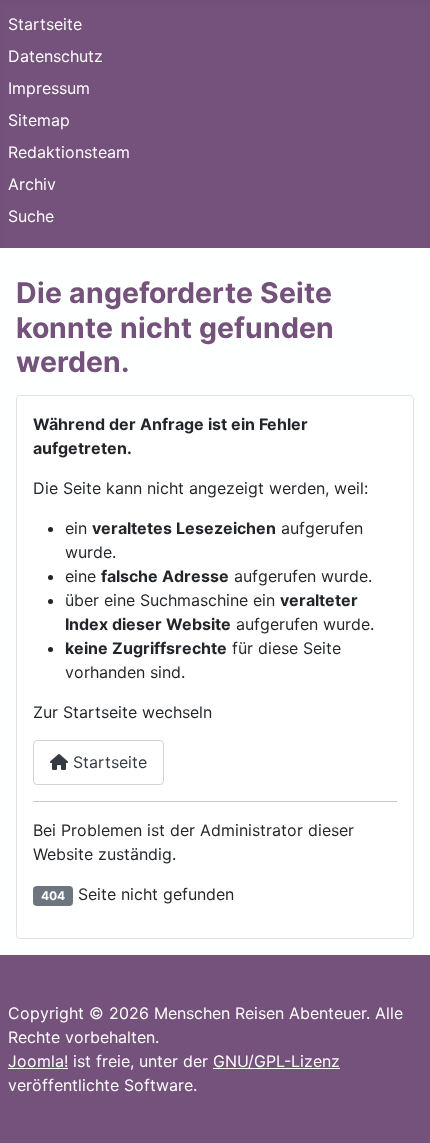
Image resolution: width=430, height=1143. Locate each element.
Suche (31, 216)
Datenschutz (55, 56)
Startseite (45, 24)
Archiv (32, 184)
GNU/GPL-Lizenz (276, 1061)
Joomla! (38, 1061)
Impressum (49, 88)
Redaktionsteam (69, 152)
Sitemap (39, 120)
